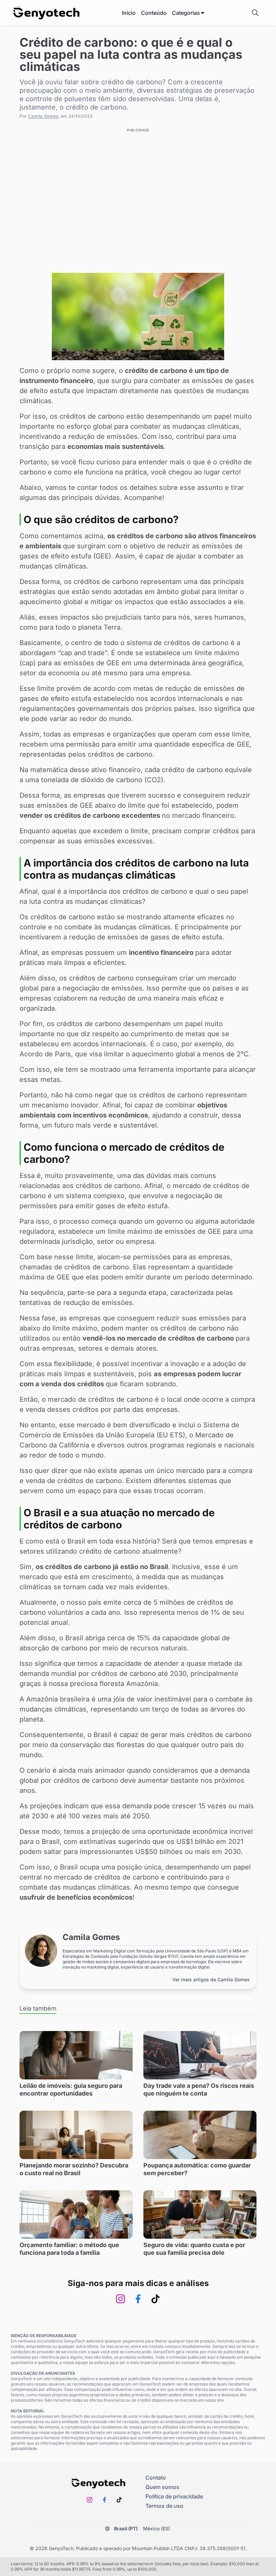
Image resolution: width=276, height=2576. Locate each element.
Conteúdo (154, 13)
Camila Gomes (43, 116)
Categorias (186, 13)
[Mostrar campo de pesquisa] (255, 13)
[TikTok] (156, 2299)
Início (129, 13)
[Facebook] (138, 2299)
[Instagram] (120, 2299)
